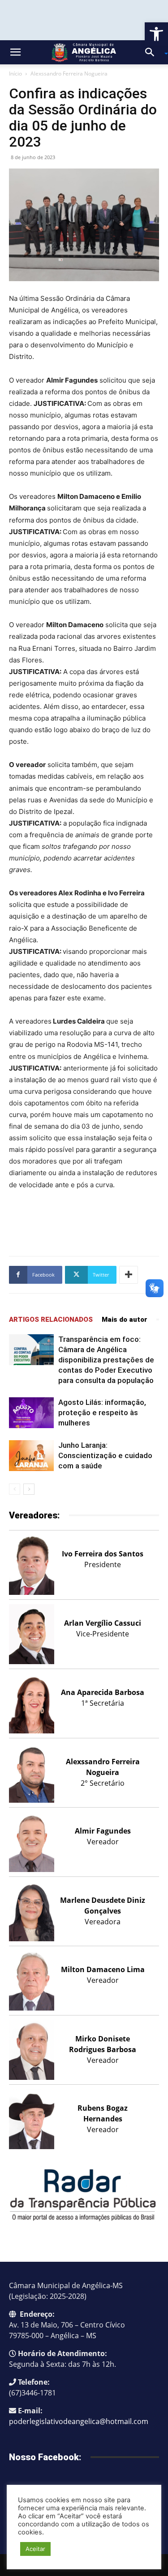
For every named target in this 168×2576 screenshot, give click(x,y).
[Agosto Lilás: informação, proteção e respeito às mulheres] (31, 1413)
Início (15, 74)
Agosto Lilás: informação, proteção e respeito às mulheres (102, 1412)
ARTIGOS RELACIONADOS (51, 1320)
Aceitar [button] (35, 2549)
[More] (129, 1275)
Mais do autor (125, 1320)
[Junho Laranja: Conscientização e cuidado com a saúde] (31, 1456)
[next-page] (29, 1489)
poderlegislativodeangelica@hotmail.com (79, 2421)
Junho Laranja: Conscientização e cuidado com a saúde (105, 1455)
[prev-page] (15, 1489)
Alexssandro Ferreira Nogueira (69, 74)
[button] (156, 34)
